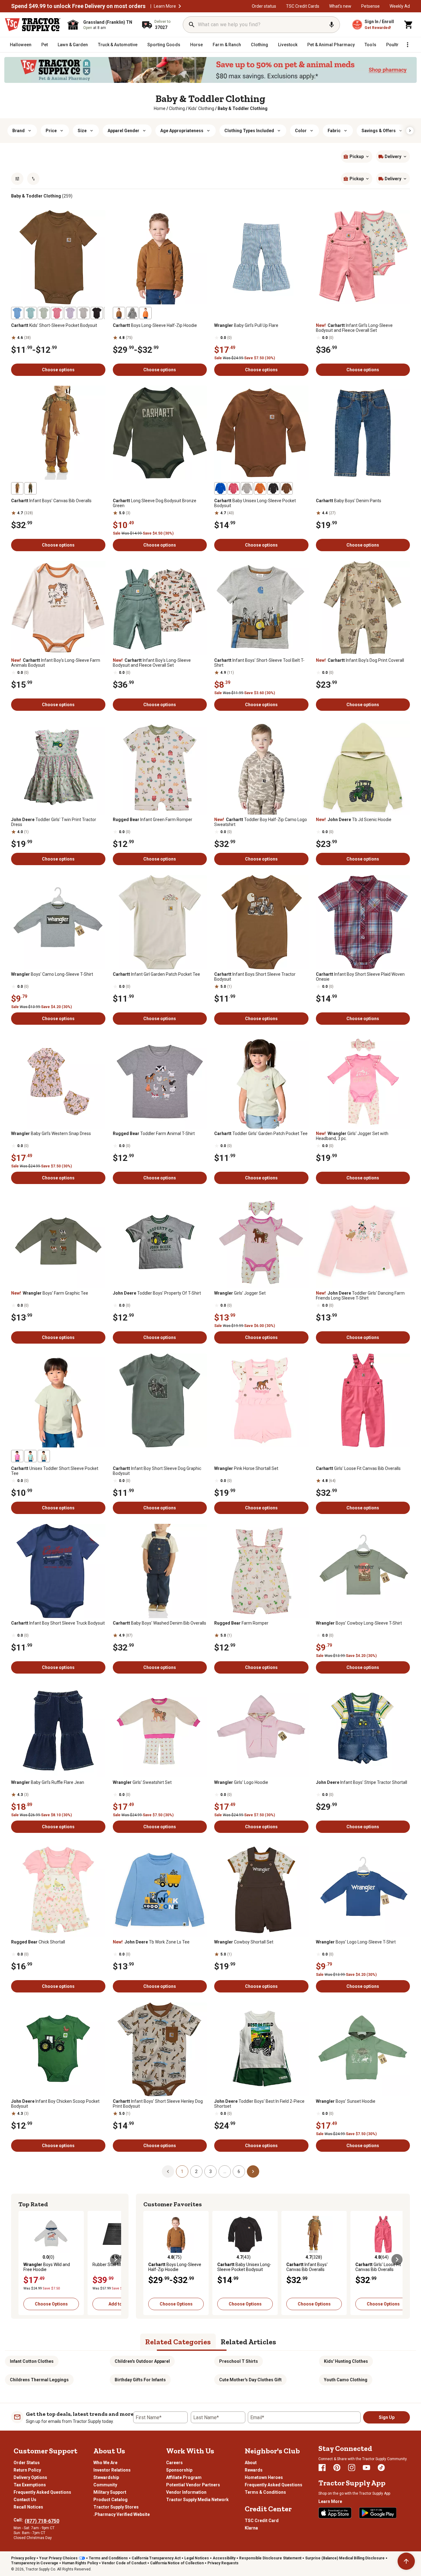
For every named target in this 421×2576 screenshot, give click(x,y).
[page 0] (168, 2171)
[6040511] (31, 1456)
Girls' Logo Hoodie (241, 1782)
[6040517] (17, 1456)
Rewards (254, 2470)
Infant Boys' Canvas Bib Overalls (51, 501)
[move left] (24, 2260)
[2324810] (57, 313)
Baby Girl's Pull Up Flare (246, 325)
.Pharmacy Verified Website (122, 2514)
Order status (264, 6)
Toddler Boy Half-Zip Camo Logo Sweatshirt (261, 822)
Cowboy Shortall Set (244, 1942)
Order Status (27, 2463)
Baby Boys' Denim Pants (349, 501)
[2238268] (287, 488)
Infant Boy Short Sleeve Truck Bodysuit (58, 1623)
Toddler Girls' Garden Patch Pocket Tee (261, 1133)
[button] (180, 6)
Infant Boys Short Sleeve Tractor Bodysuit (255, 977)
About (251, 2463)
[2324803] (97, 313)
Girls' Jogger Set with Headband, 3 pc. (352, 1136)
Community (105, 2485)
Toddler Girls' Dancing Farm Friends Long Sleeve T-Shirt (360, 1296)
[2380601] (273, 488)
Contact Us (25, 2500)
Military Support (110, 2492)
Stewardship (106, 2477)
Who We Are (105, 2463)
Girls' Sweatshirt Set (142, 1782)
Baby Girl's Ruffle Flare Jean (48, 1782)
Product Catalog (110, 2500)
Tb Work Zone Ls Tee (151, 1942)
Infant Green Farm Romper (153, 820)
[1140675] (17, 488)
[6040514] (44, 1456)
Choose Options (51, 2304)
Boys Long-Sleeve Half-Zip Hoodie (155, 325)
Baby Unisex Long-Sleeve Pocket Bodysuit (255, 503)
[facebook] (322, 2468)
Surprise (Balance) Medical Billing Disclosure (345, 2558)
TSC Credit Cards (303, 6)
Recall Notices (28, 2507)
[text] (243, 108)
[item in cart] (409, 25)
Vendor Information (186, 2492)
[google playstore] (378, 2513)
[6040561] (17, 313)
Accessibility (224, 2558)
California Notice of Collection (177, 2563)
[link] (160, 108)
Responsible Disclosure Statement (270, 2558)
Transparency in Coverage (35, 2563)
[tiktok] (381, 2468)
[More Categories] (407, 45)
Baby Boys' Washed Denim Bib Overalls (159, 1623)
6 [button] (239, 2171)
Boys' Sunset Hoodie (346, 2101)
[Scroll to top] (406, 2561)
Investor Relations (112, 2470)
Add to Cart (120, 2304)
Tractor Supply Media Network (197, 2500)
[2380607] (84, 313)
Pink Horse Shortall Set (246, 1468)
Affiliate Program (184, 2477)
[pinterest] (337, 2468)
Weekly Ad (400, 6)
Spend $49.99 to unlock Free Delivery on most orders (78, 6)
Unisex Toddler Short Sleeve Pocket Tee (55, 1471)
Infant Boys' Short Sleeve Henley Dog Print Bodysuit (158, 2104)
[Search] (192, 25)
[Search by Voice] (332, 25)
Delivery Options (30, 2477)
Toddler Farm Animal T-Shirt (154, 1133)
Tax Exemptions (30, 2485)
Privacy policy (23, 2558)
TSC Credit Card (262, 2521)
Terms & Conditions (265, 2492)
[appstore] (335, 2513)
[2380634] (132, 313)
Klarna (251, 2528)
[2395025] (220, 488)
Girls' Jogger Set (240, 1293)
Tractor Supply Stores (116, 2507)
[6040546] (70, 313)
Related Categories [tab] (178, 2342)
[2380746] (31, 488)
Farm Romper (241, 1623)
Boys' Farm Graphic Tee (50, 1293)
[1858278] (145, 313)
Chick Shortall (38, 1942)
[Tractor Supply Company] (33, 25)
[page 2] (253, 2171)
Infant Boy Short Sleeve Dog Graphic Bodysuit (157, 1471)
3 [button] (211, 2171)
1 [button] (182, 2171)
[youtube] (366, 2468)
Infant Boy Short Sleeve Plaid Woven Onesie (360, 977)
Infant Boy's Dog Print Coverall (360, 660)
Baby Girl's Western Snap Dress (51, 1133)
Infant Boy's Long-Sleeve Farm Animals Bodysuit (56, 663)
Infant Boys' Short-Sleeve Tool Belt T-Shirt (259, 663)
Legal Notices (197, 2558)
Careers (174, 2463)
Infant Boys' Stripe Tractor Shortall (362, 1782)
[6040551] (31, 313)
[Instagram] (352, 2468)
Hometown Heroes (264, 2477)
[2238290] (234, 488)
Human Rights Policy (80, 2563)
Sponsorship (179, 2470)
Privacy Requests (223, 2563)
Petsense (370, 6)
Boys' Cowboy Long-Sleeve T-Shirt (359, 1623)
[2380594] (260, 488)
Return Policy (27, 2470)
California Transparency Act (156, 2558)
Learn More (165, 6)
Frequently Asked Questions (42, 2492)
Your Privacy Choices (58, 2558)
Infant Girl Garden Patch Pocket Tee (156, 974)
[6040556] (44, 313)
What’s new (340, 6)
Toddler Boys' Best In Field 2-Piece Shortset (259, 2104)
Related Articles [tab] (248, 2342)
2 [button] (196, 2171)
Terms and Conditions (108, 2558)
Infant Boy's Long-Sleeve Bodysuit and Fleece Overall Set (152, 663)
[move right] (116, 2260)
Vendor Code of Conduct (124, 2563)
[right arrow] (410, 131)
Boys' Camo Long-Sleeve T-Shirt (52, 974)
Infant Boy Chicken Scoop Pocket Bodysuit (55, 2104)
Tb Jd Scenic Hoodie (354, 820)
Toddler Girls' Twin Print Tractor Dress (54, 822)
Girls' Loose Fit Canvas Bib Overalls (358, 1468)
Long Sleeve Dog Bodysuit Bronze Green (155, 503)
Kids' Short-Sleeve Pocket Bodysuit (54, 325)
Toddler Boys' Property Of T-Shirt (157, 1293)
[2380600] (247, 488)
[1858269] (119, 313)
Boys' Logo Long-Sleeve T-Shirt (356, 1942)
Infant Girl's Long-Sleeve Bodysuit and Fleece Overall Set (354, 328)
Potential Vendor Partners (193, 2485)
